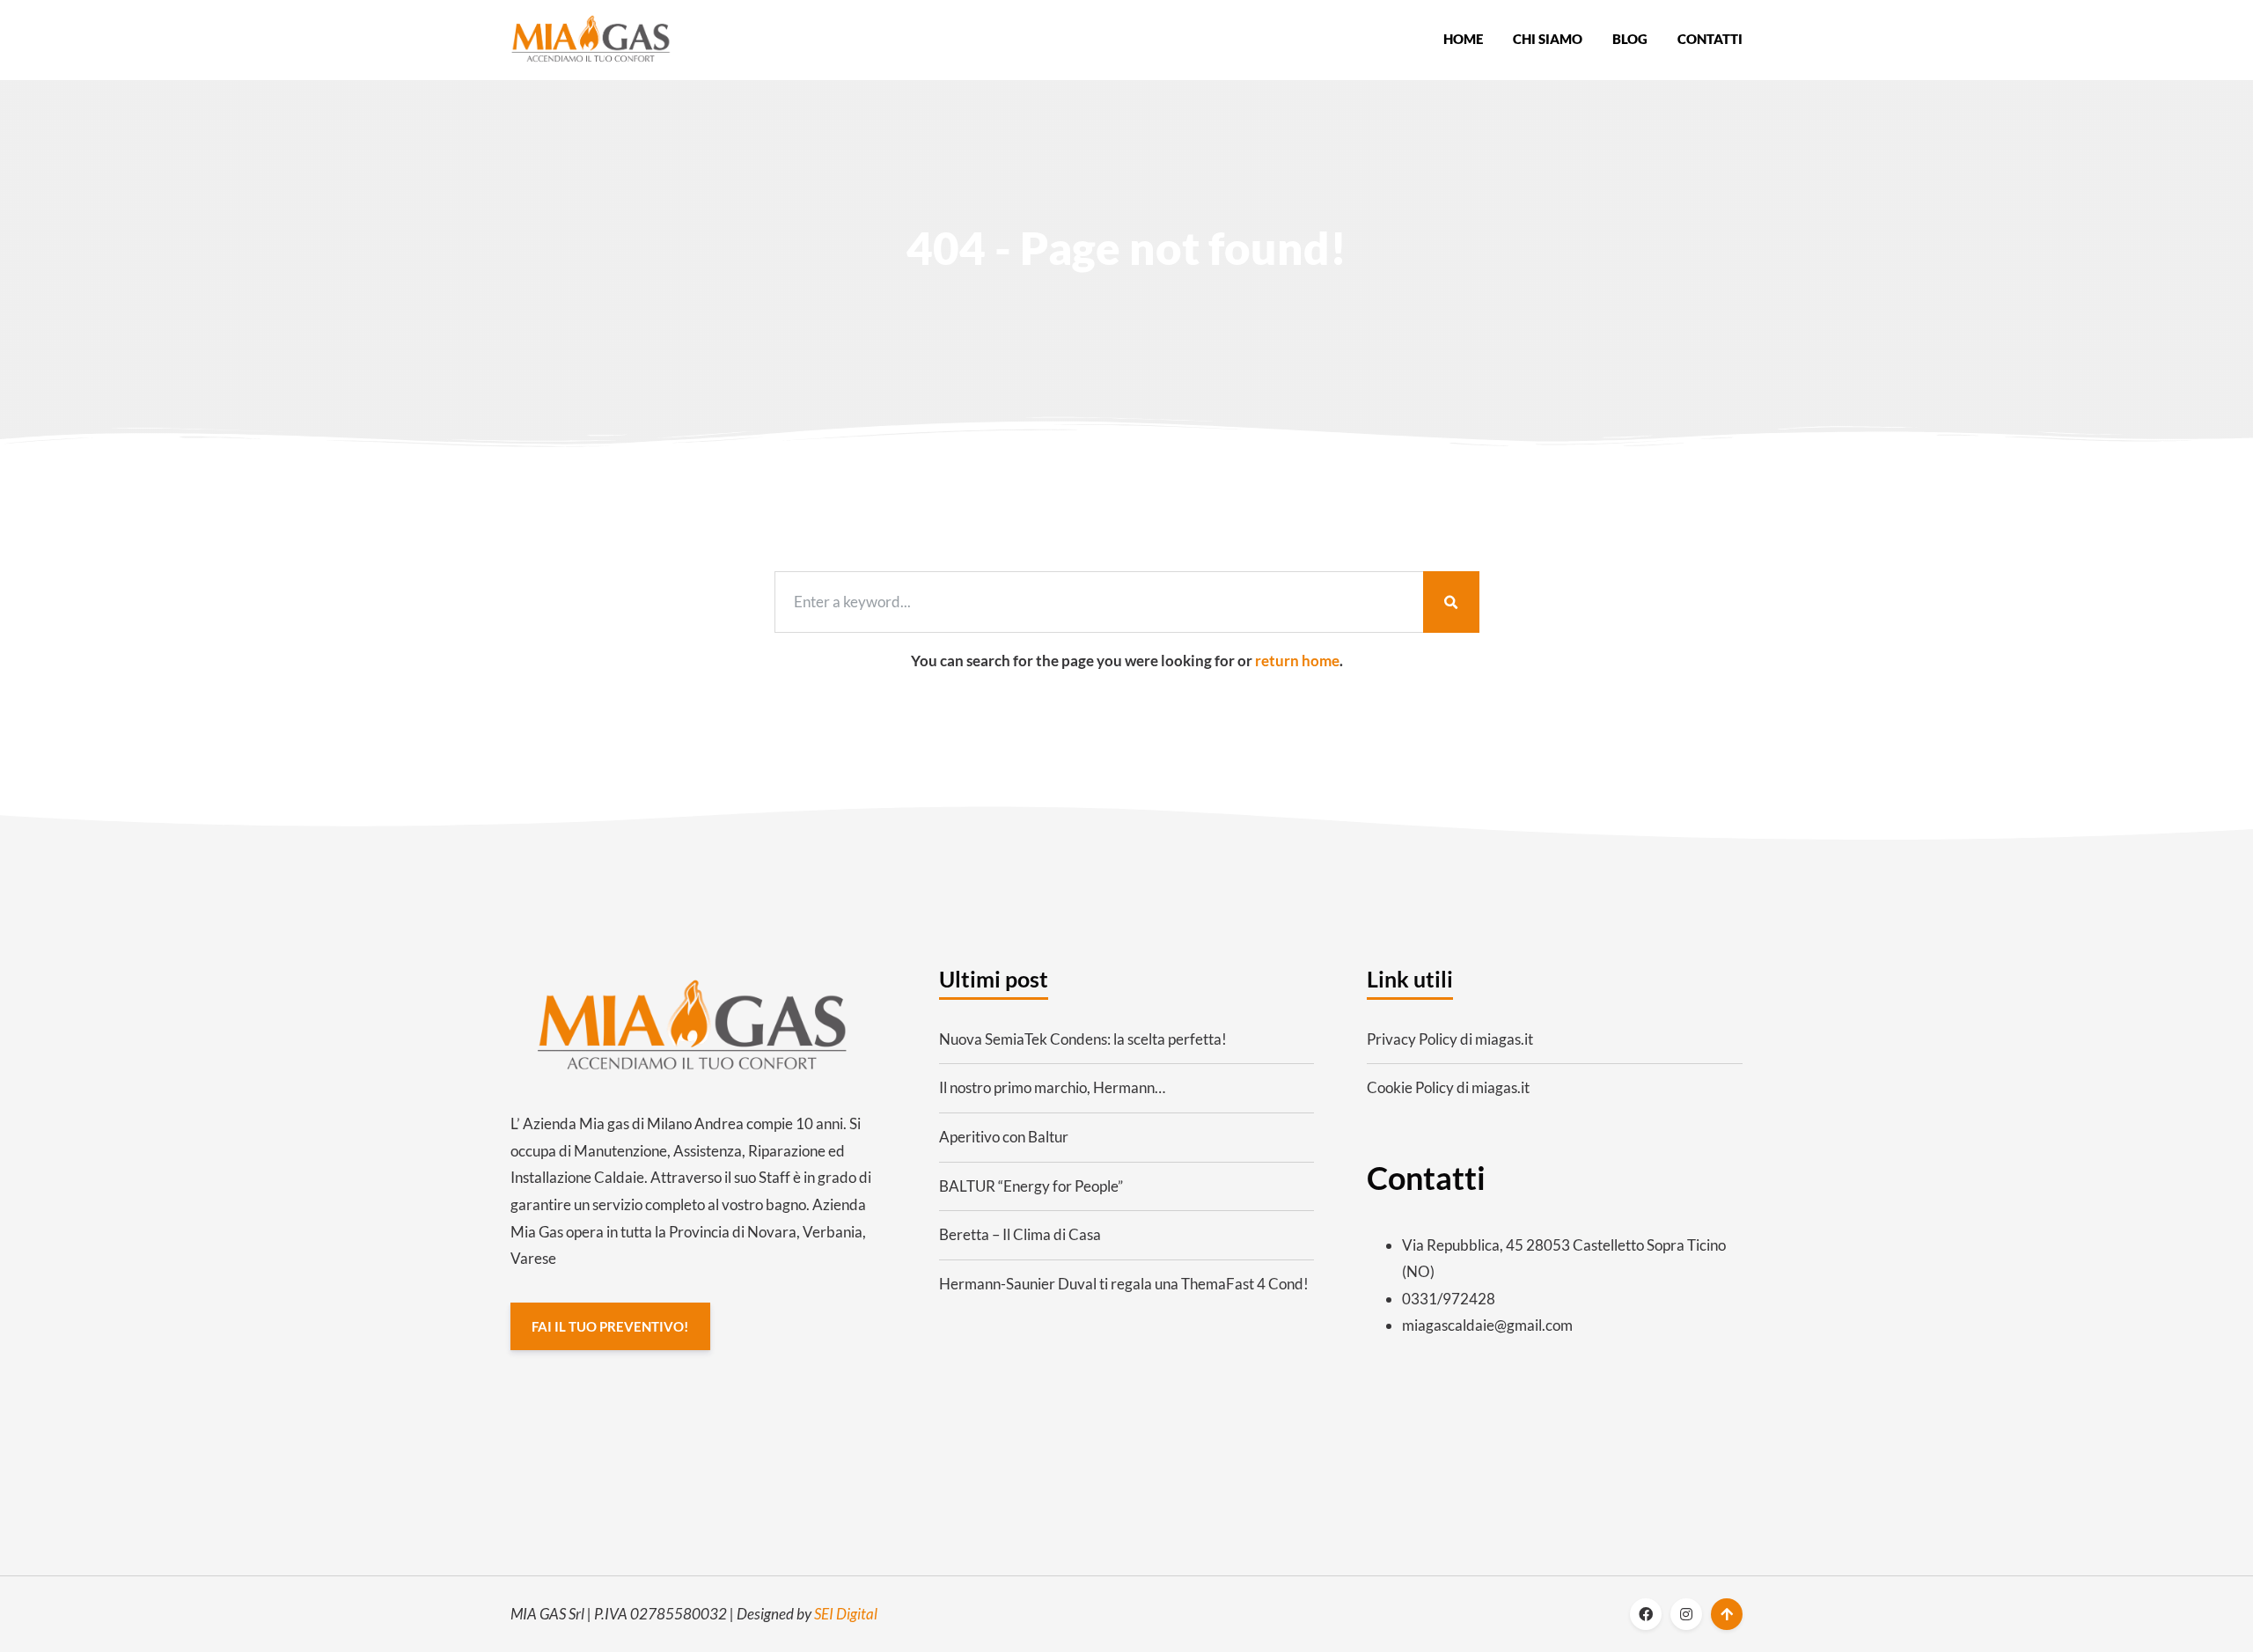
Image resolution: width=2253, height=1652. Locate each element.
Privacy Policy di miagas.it (1450, 1039)
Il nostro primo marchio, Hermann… (1052, 1087)
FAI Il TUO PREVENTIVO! (610, 1326)
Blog (1630, 39)
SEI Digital (846, 1614)
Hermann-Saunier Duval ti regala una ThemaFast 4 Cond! (1124, 1284)
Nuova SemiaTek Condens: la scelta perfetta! (1083, 1039)
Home (1463, 39)
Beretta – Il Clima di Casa (1020, 1234)
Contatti (1710, 39)
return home (1297, 661)
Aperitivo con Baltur (1004, 1137)
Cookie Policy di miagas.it (1448, 1087)
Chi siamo (1548, 39)
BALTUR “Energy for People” (1031, 1186)
